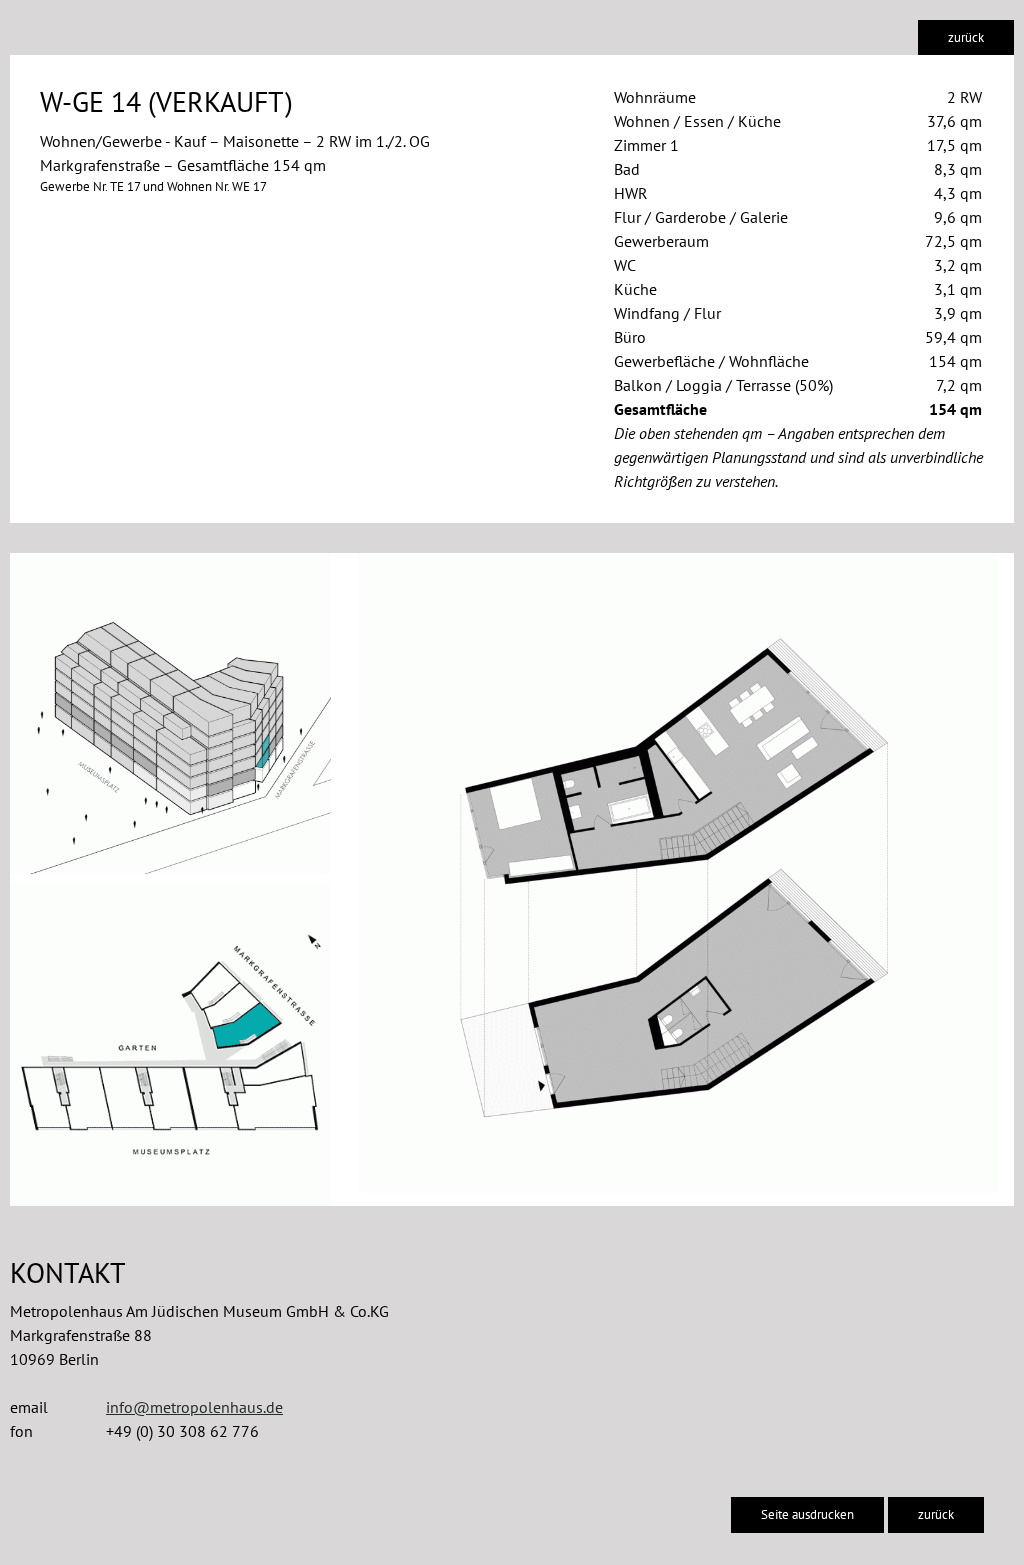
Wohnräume (655, 97)
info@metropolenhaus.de (194, 1407)
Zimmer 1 (646, 145)
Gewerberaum (661, 241)
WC (625, 265)
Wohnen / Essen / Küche (697, 121)
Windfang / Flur (667, 313)
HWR (631, 193)
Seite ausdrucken (807, 1514)
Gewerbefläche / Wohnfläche (711, 361)
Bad (627, 169)
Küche (635, 289)
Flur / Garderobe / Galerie (701, 217)
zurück (966, 37)
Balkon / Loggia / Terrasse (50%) (723, 385)
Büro (630, 337)
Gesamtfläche (660, 409)
